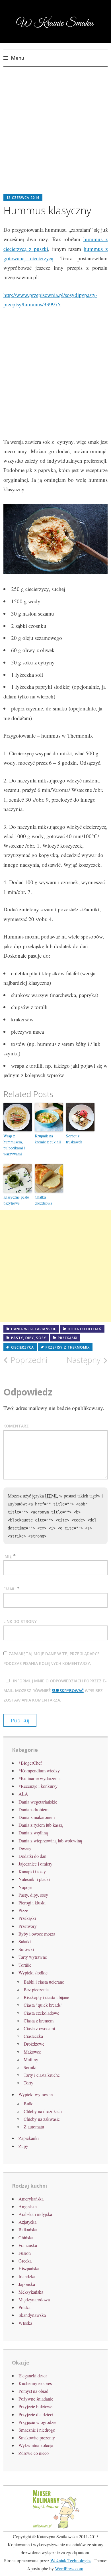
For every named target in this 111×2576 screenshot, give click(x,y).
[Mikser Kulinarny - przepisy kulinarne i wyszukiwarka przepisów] (55, 2528)
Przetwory (28, 1926)
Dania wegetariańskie (34, 1329)
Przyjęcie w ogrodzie (37, 2422)
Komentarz (16, 1426)
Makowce (32, 2052)
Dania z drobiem (33, 1809)
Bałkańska (28, 2229)
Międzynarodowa (34, 2300)
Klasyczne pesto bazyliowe (16, 1200)
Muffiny (31, 2059)
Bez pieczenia (36, 1989)
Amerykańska (31, 2199)
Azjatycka (27, 2222)
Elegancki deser (33, 2376)
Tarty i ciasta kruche (42, 2075)
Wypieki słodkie (33, 1973)
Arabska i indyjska (35, 2214)
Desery (25, 1848)
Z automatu (34, 2127)
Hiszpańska (29, 2268)
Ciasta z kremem (39, 2021)
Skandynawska (32, 2315)
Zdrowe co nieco (34, 2453)
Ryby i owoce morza (37, 1934)
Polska (24, 2307)
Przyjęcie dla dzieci (36, 2414)
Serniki (30, 2067)
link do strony (20, 1621)
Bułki (29, 2103)
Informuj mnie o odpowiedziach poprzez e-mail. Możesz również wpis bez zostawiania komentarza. (55, 1690)
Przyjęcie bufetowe (35, 2406)
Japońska (27, 2284)
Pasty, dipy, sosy (29, 1338)
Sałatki (25, 1941)
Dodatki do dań (85, 1329)
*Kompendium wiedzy (39, 1771)
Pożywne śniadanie (36, 2399)
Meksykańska (31, 2292)
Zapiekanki (29, 2138)
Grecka (25, 2261)
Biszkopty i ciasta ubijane (46, 1997)
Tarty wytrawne (33, 1957)
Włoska (25, 2323)
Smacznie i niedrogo (37, 2430)
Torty (28, 2083)
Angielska (28, 2206)
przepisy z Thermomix (68, 1347)
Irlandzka (27, 2276)
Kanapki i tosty (32, 1871)
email (9, 1589)
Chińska (26, 2237)
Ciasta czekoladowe (41, 2013)
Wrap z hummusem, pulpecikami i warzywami (14, 1145)
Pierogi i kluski (32, 1903)
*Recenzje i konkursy (38, 1786)
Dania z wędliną (33, 1833)
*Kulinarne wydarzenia (40, 1778)
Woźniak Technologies (71, 2560)
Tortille (25, 1965)
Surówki (26, 1949)
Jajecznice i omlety (35, 1864)
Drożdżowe (34, 2044)
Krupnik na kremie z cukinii (48, 1139)
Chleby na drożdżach (43, 2111)
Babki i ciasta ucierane (44, 1982)
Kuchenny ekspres (35, 2383)
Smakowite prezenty (37, 2438)
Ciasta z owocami (39, 2028)
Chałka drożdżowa (43, 1200)
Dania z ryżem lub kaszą (41, 1825)
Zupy (23, 2146)
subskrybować (68, 1691)
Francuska (28, 2245)
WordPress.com (69, 2568)
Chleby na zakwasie (42, 2119)
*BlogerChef (30, 1763)
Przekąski (68, 1338)
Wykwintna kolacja (36, 2445)
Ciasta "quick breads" (43, 2005)
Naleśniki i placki (34, 1879)
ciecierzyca (22, 1347)
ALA (23, 1794)
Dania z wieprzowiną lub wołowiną (50, 1841)
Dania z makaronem (37, 1817)
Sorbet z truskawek (74, 1139)
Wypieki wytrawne (36, 2094)
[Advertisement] (55, 135)
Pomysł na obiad (33, 2391)
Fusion (25, 2253)
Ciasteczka (33, 2036)
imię (8, 1556)
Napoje (25, 1887)
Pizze (23, 1910)
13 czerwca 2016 (23, 198)
